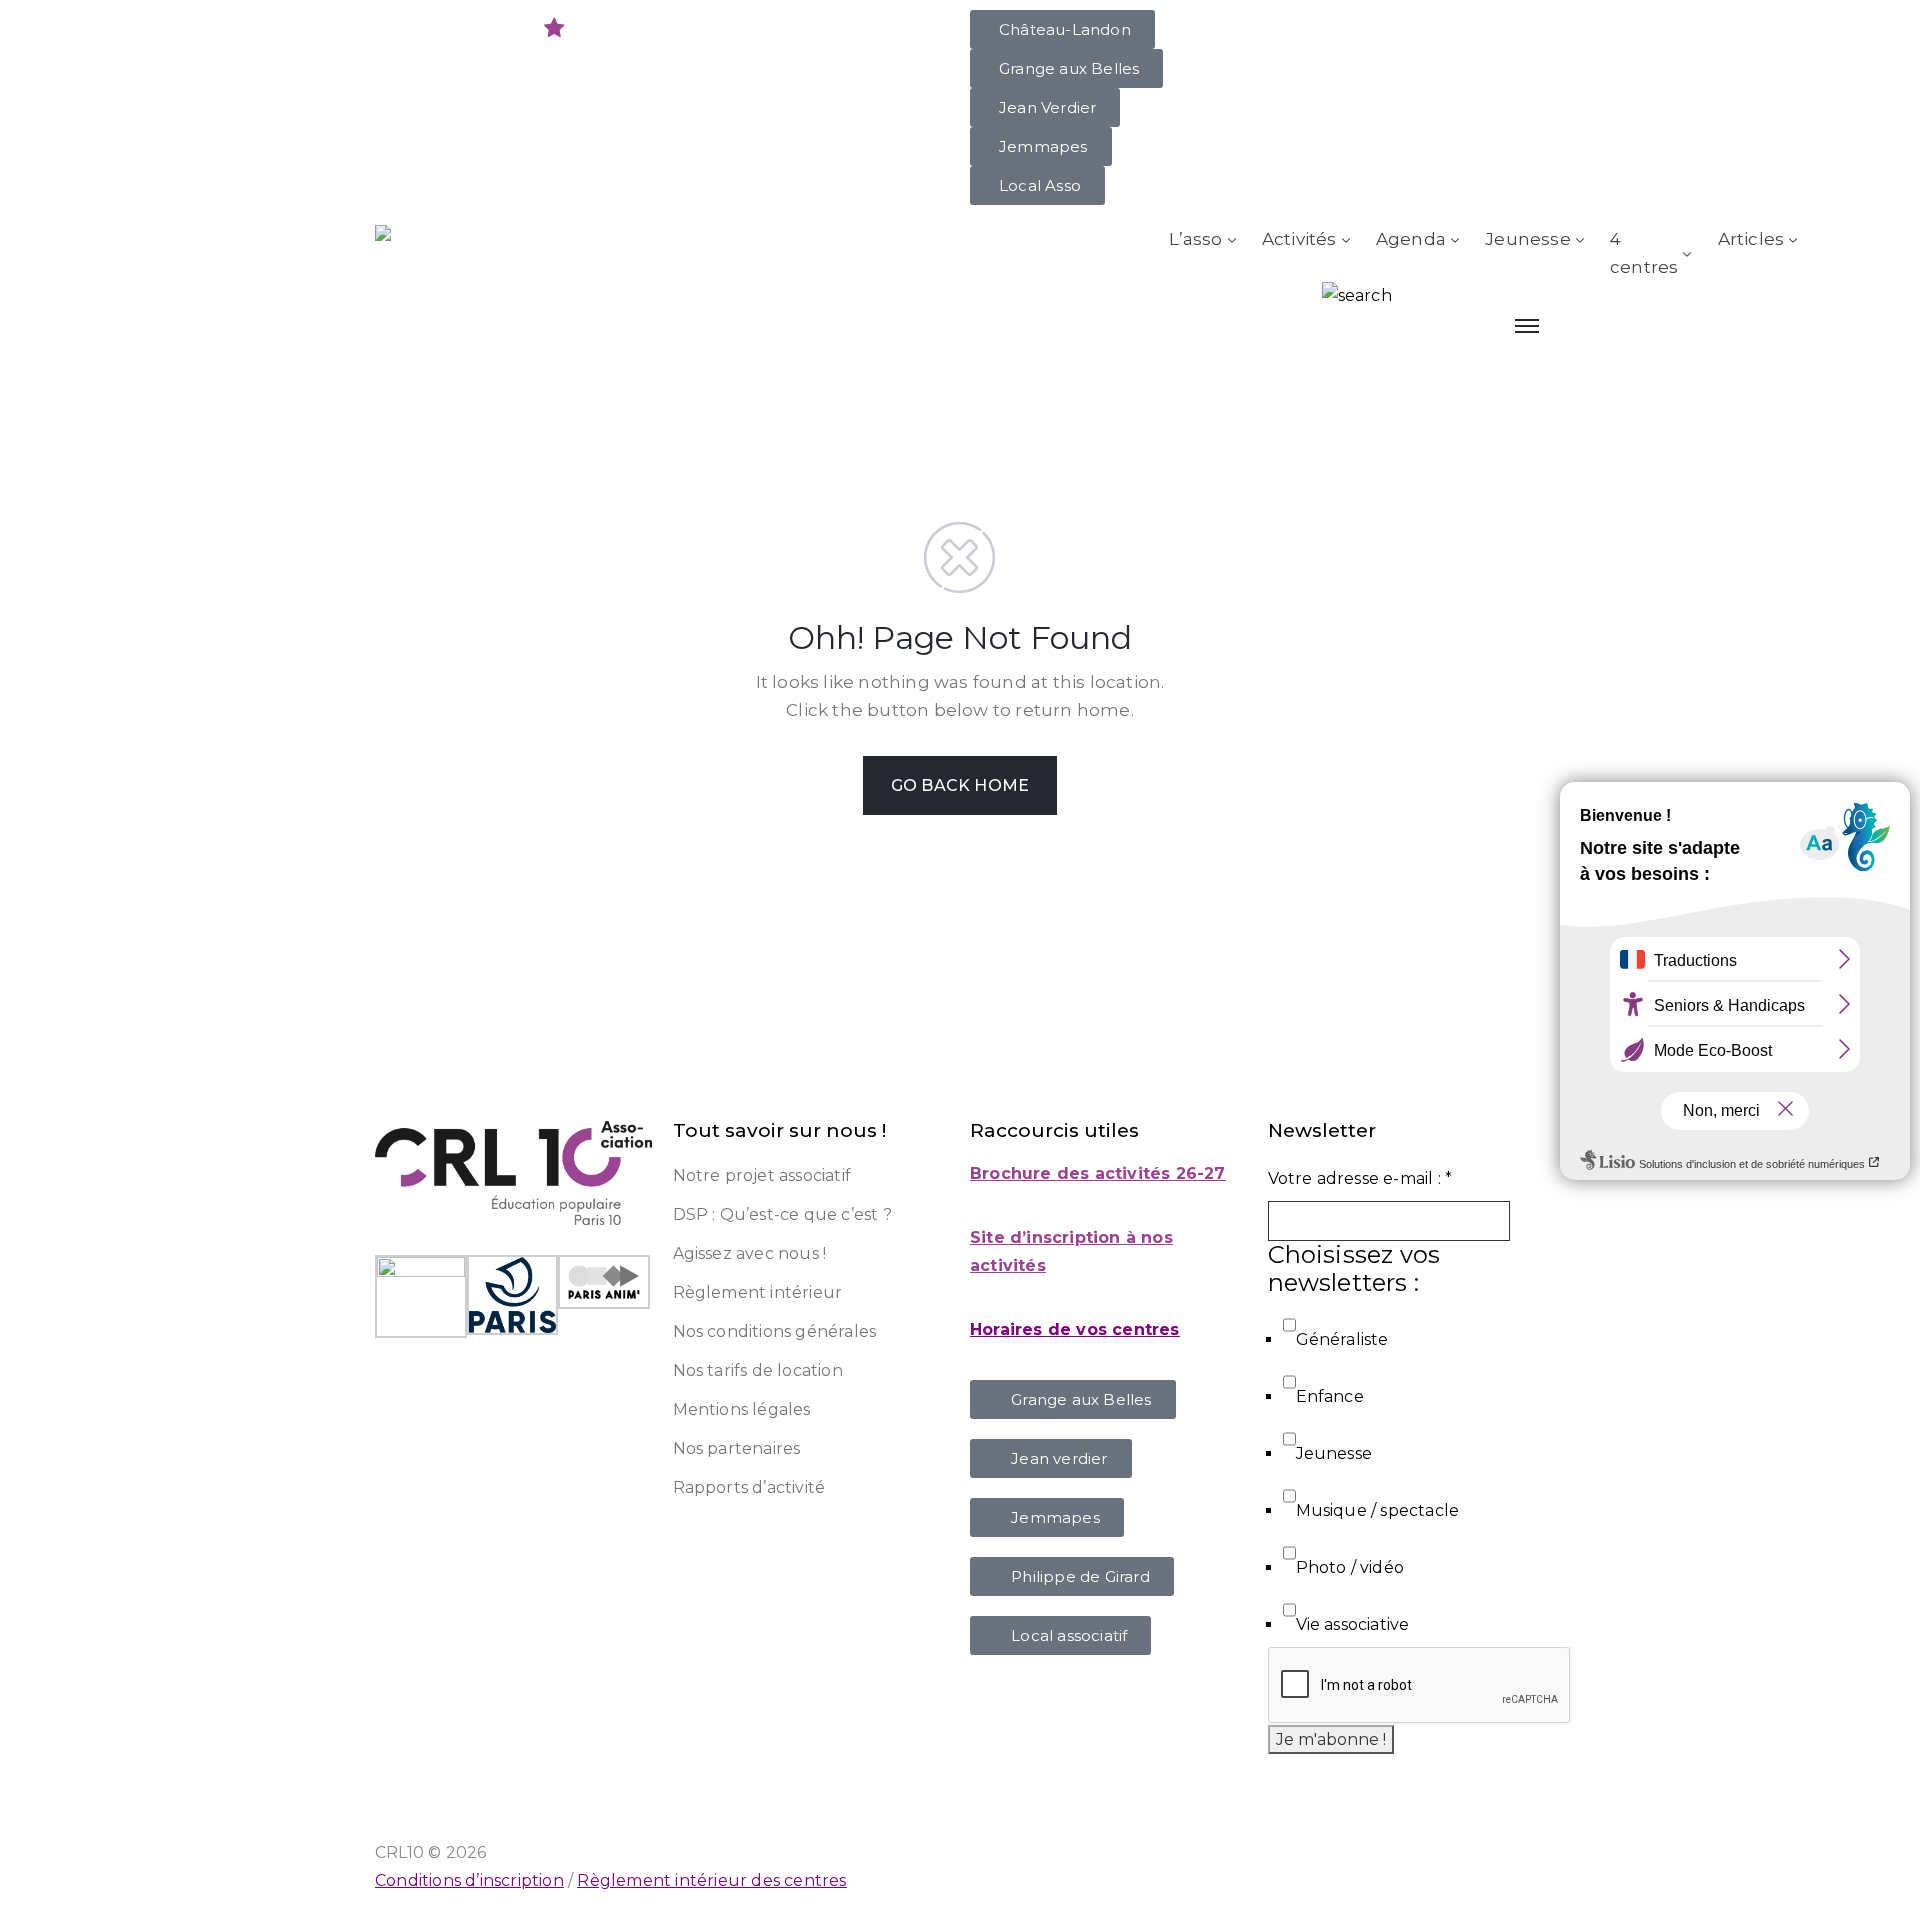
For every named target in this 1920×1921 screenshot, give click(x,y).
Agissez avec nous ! (750, 1253)
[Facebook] (674, 28)
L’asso (1195, 239)
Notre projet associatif (762, 1175)
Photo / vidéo (1350, 1567)
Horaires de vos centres (1075, 1329)
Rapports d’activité (749, 1487)
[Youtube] (433, 28)
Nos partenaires (737, 1448)
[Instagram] (393, 28)
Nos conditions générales (775, 1331)
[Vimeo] (634, 28)
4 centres (1644, 253)
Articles (1751, 239)
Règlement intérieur (758, 1292)
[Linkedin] (514, 28)
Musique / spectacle (1378, 1510)
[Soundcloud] (594, 28)
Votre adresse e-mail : (1360, 1178)
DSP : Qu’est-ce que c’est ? (782, 1214)
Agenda (1411, 239)
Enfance (1330, 1396)
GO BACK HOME (960, 785)
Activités (1299, 239)
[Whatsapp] (473, 28)
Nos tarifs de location (758, 1370)
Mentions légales (742, 1409)
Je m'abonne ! (1331, 1739)
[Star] (554, 28)
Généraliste (1342, 1339)
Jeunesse (1528, 239)
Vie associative (1353, 1624)
